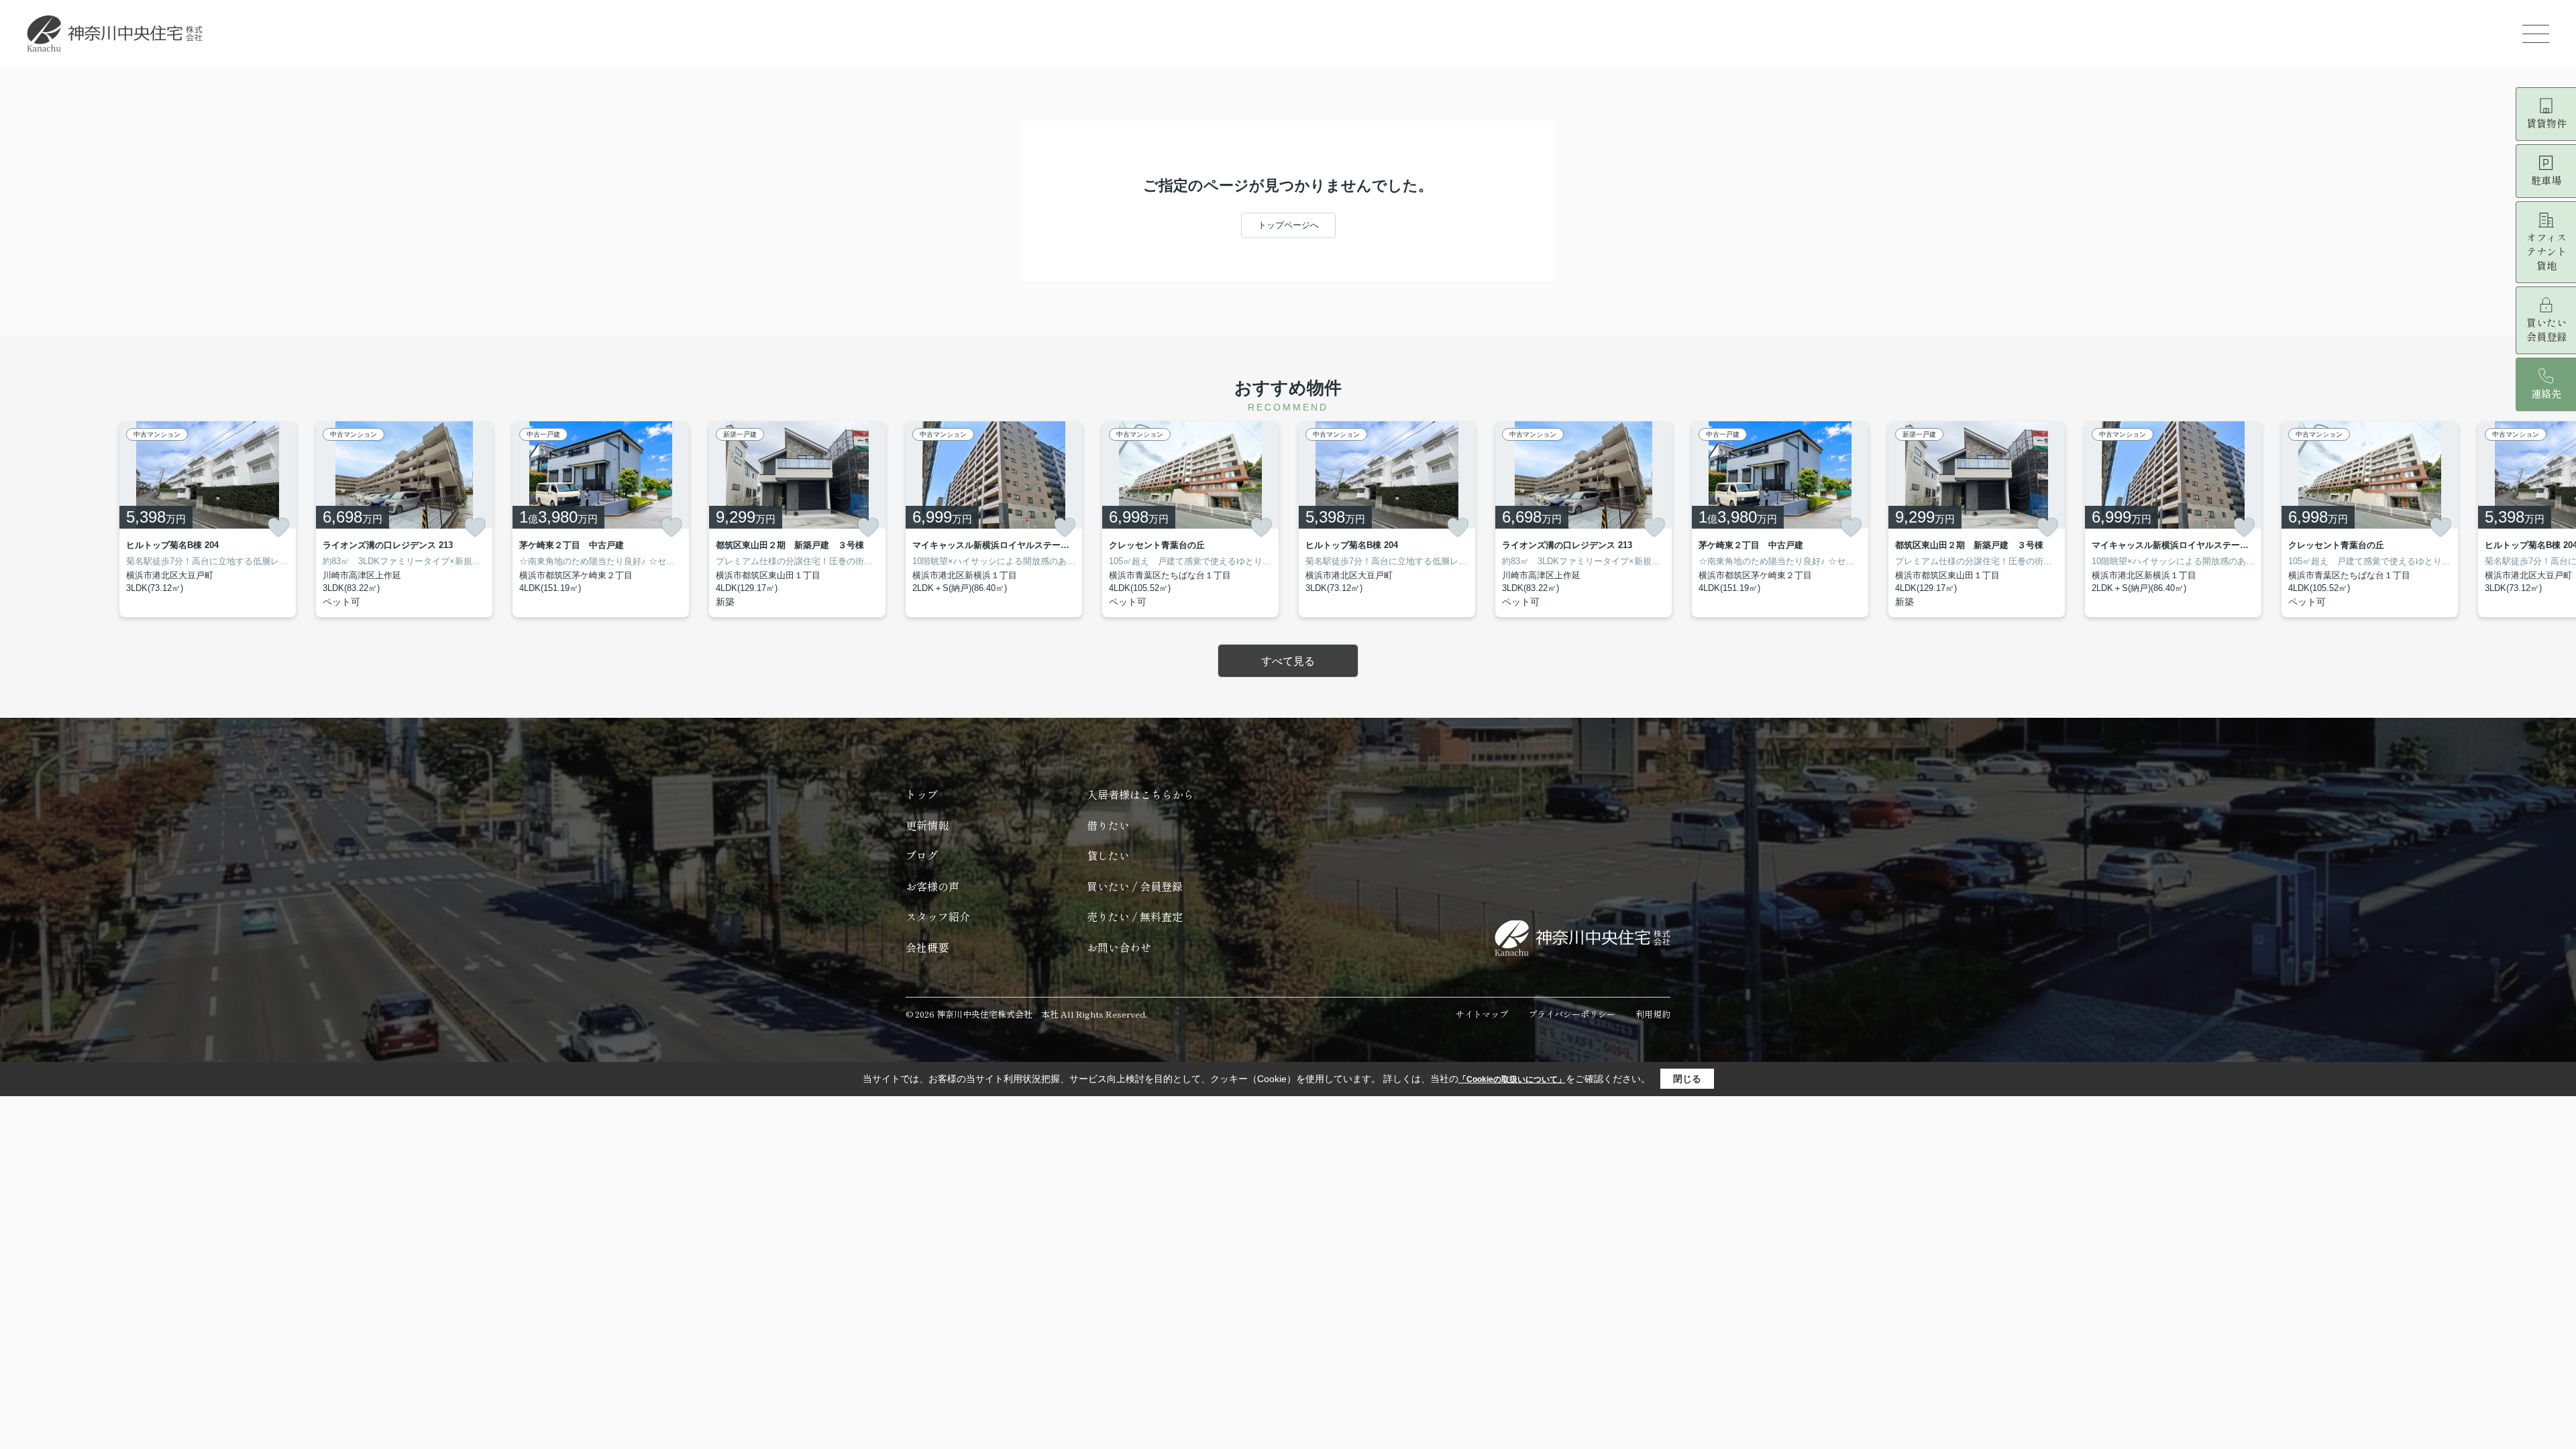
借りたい (1108, 825)
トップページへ (1288, 225)
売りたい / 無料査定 (1135, 916)
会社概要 (927, 947)
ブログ (922, 855)
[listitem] (994, 519)
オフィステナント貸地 (2546, 251)
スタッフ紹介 (938, 916)
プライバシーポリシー (1572, 1014)
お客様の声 (932, 886)
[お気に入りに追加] (278, 527)
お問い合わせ (1119, 947)
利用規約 (1653, 1014)
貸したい (1108, 855)
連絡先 (2546, 393)
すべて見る (1288, 661)
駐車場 (2546, 180)
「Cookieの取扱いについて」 (1512, 1079)
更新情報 (927, 825)
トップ (922, 794)
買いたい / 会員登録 (1135, 886)
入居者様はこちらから (1140, 794)
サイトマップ (1482, 1014)
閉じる (1687, 1079)
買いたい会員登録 (2546, 329)
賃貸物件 (2546, 123)
